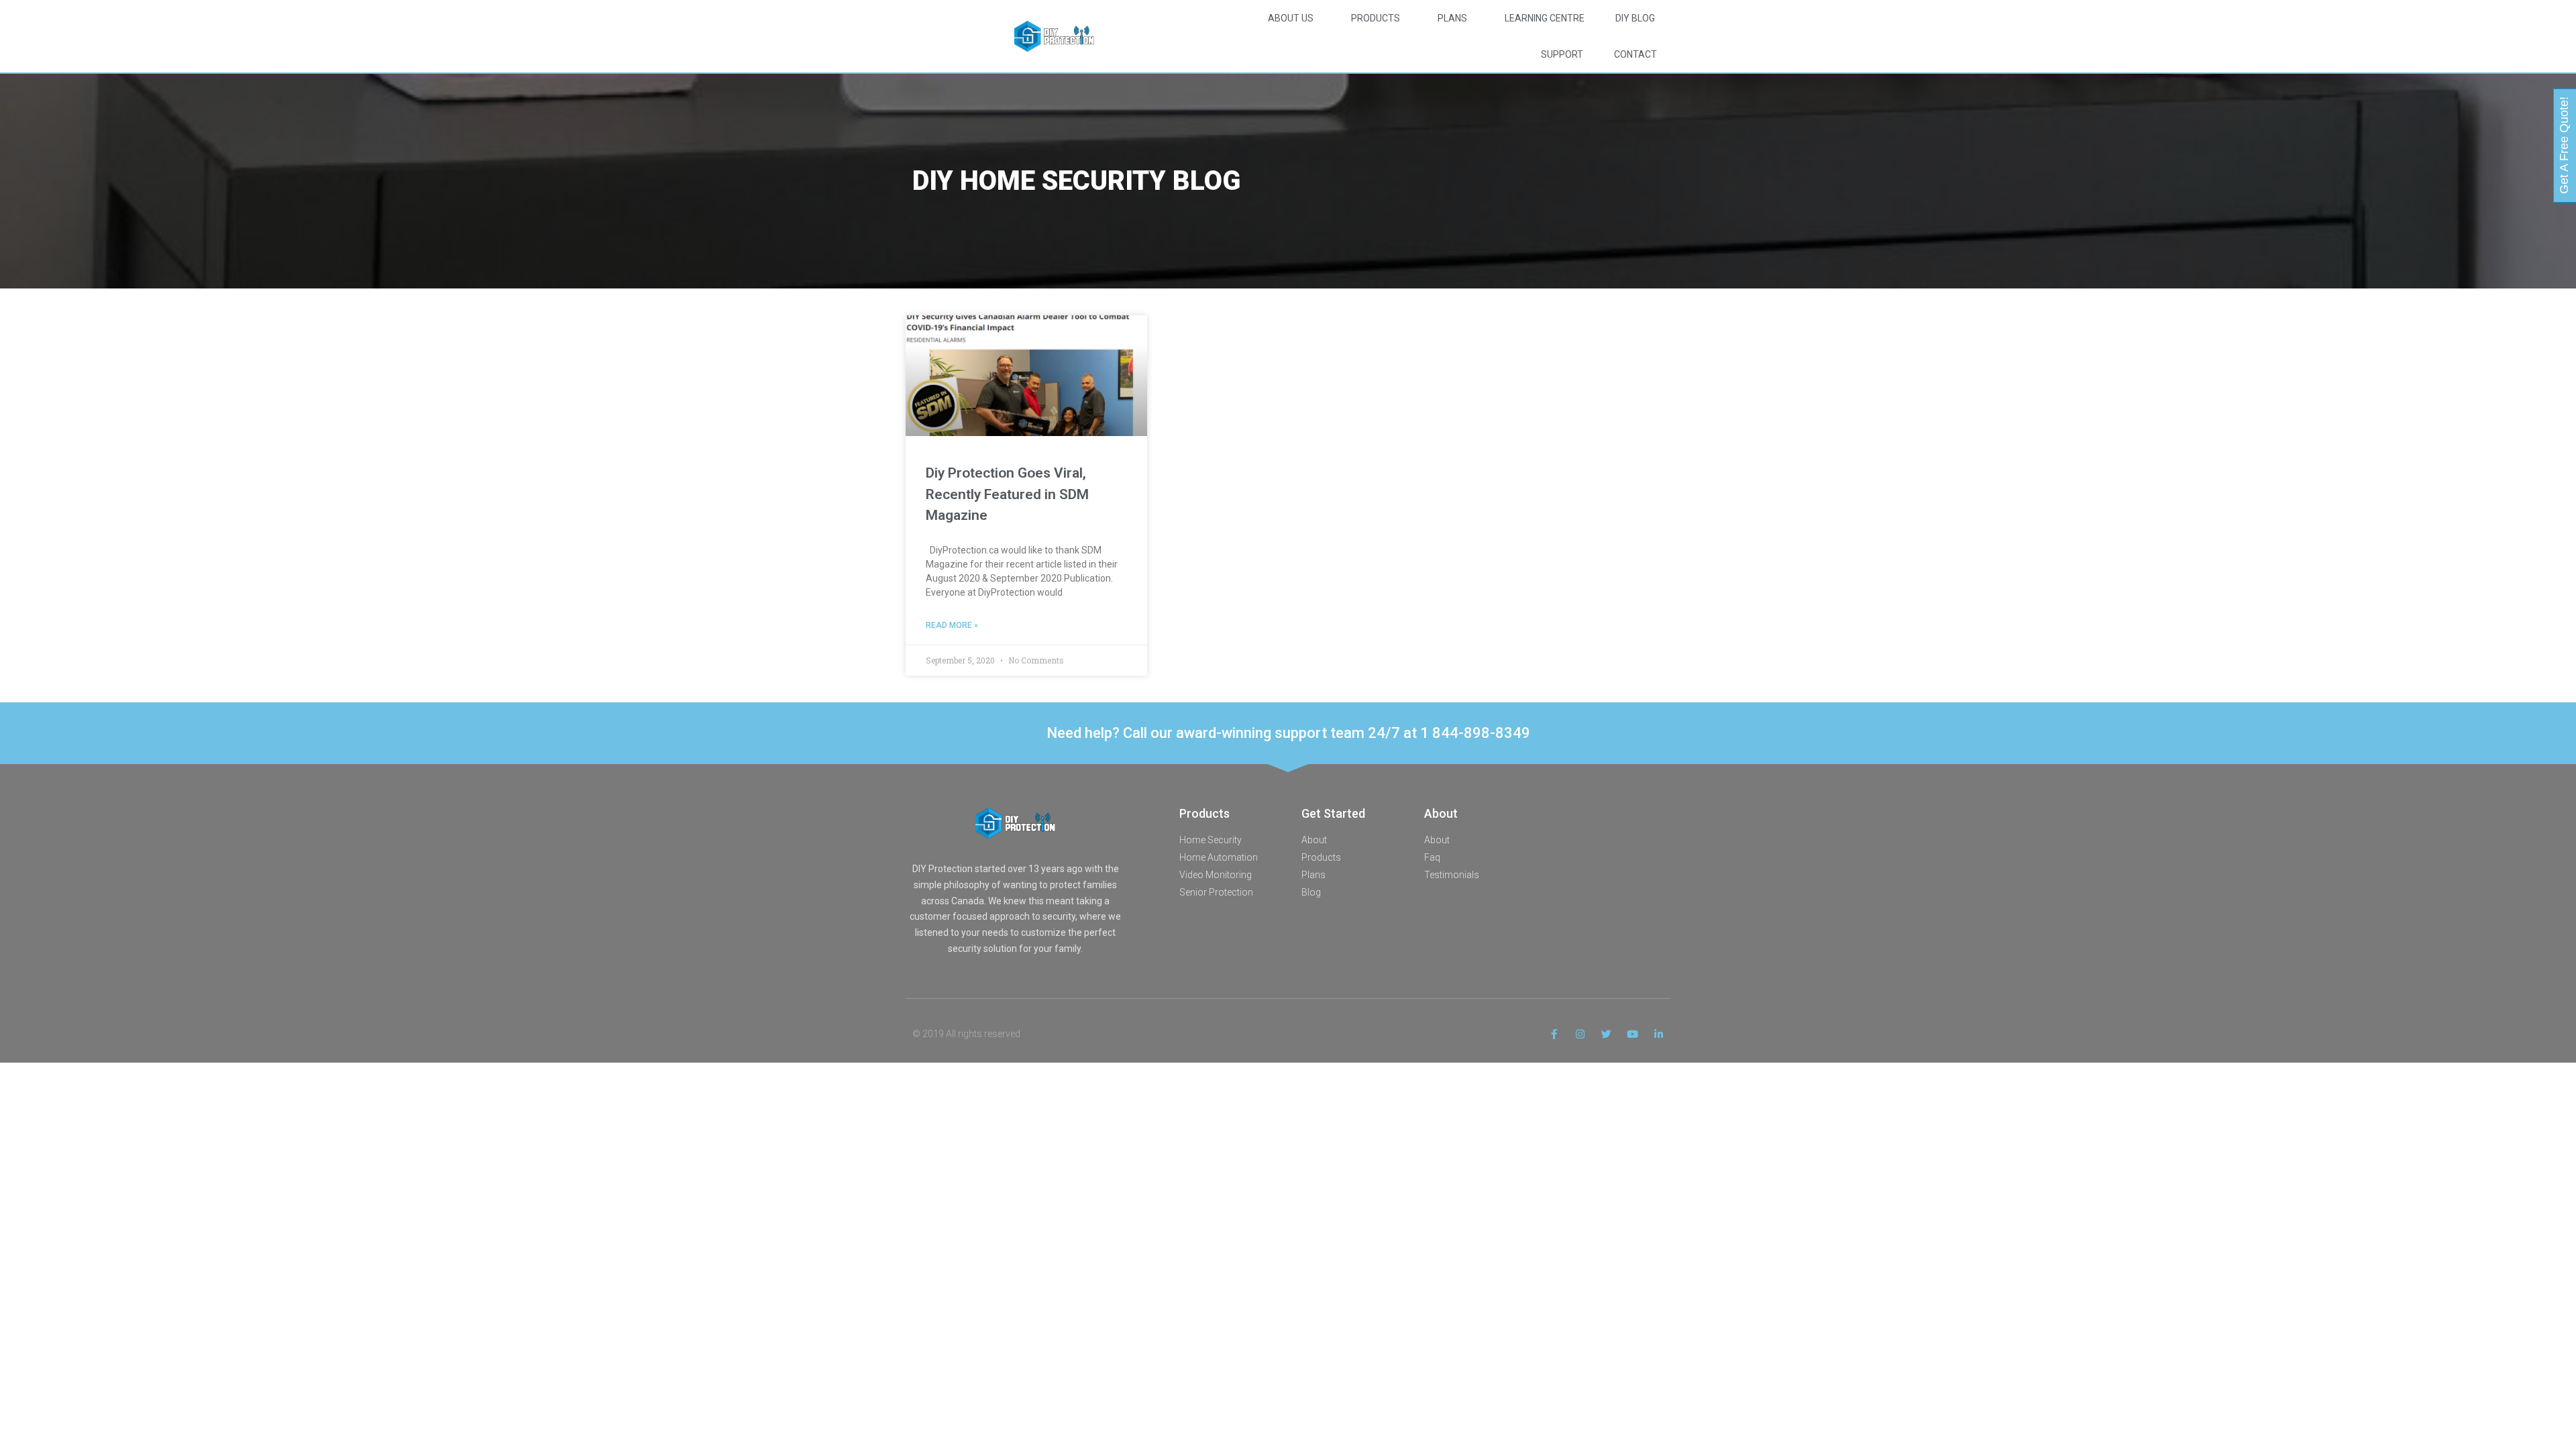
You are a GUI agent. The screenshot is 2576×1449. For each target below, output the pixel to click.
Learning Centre (1545, 18)
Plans (1452, 18)
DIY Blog (1635, 18)
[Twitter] (1606, 1034)
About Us (1291, 18)
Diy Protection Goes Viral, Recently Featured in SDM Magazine (1007, 494)
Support (1562, 54)
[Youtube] (1632, 1034)
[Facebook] (1554, 1034)
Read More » (952, 625)
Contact (1635, 54)
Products (1376, 18)
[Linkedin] (1659, 1034)
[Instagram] (1580, 1034)
